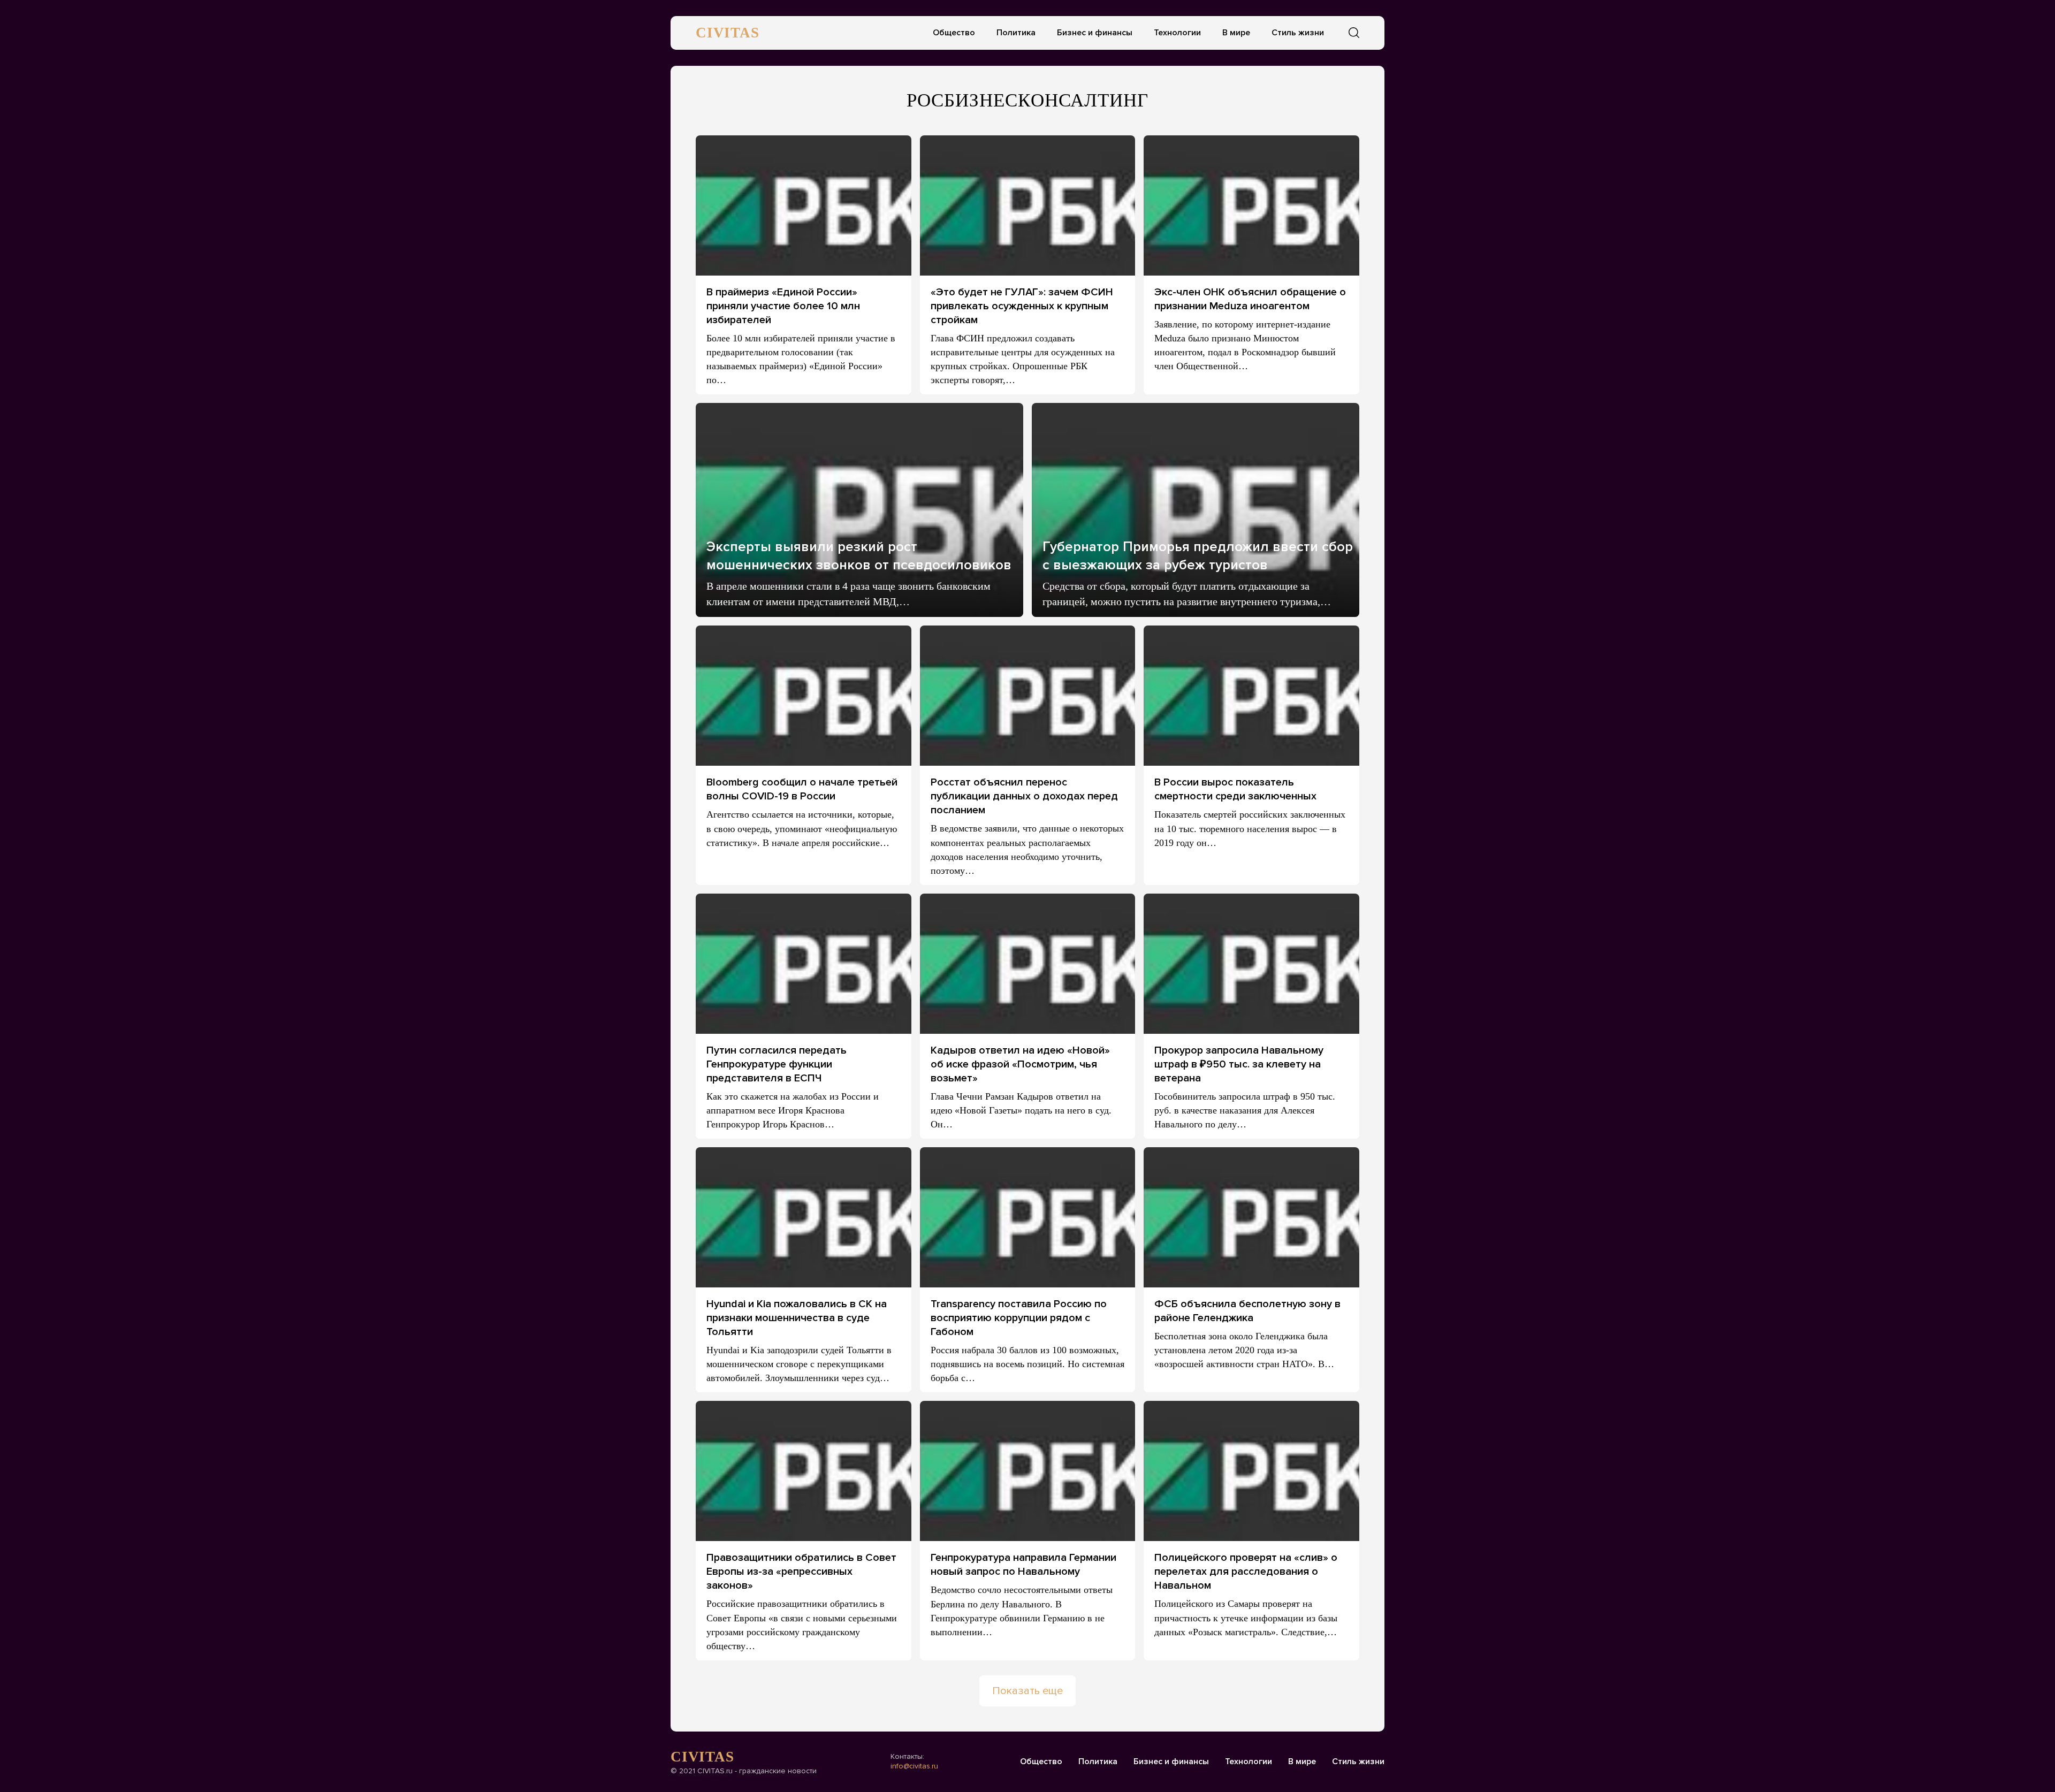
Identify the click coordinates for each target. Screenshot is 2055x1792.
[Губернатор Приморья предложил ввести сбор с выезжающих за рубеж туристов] (1196, 510)
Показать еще (1027, 1691)
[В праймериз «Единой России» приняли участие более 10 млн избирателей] (804, 205)
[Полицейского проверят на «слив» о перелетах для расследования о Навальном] (1251, 1471)
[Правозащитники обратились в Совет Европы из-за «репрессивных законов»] (804, 1471)
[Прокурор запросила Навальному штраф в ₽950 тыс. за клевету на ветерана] (1251, 964)
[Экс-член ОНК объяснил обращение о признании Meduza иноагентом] (1251, 205)
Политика (1016, 33)
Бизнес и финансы (1095, 33)
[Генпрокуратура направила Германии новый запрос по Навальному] (1028, 1471)
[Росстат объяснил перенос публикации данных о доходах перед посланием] (1028, 696)
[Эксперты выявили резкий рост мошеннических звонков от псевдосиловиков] (859, 510)
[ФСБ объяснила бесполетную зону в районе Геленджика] (1251, 1217)
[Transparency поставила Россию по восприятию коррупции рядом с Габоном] (1028, 1217)
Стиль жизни (1298, 33)
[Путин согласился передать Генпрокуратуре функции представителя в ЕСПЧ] (804, 964)
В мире (1236, 33)
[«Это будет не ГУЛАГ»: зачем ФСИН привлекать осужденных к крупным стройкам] (1028, 205)
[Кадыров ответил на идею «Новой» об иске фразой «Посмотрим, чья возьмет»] (1028, 964)
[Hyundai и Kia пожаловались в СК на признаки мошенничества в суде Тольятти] (804, 1217)
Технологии (1177, 33)
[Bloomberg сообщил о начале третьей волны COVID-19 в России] (804, 696)
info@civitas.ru (914, 1766)
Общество (954, 33)
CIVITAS (728, 33)
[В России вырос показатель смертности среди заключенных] (1251, 696)
